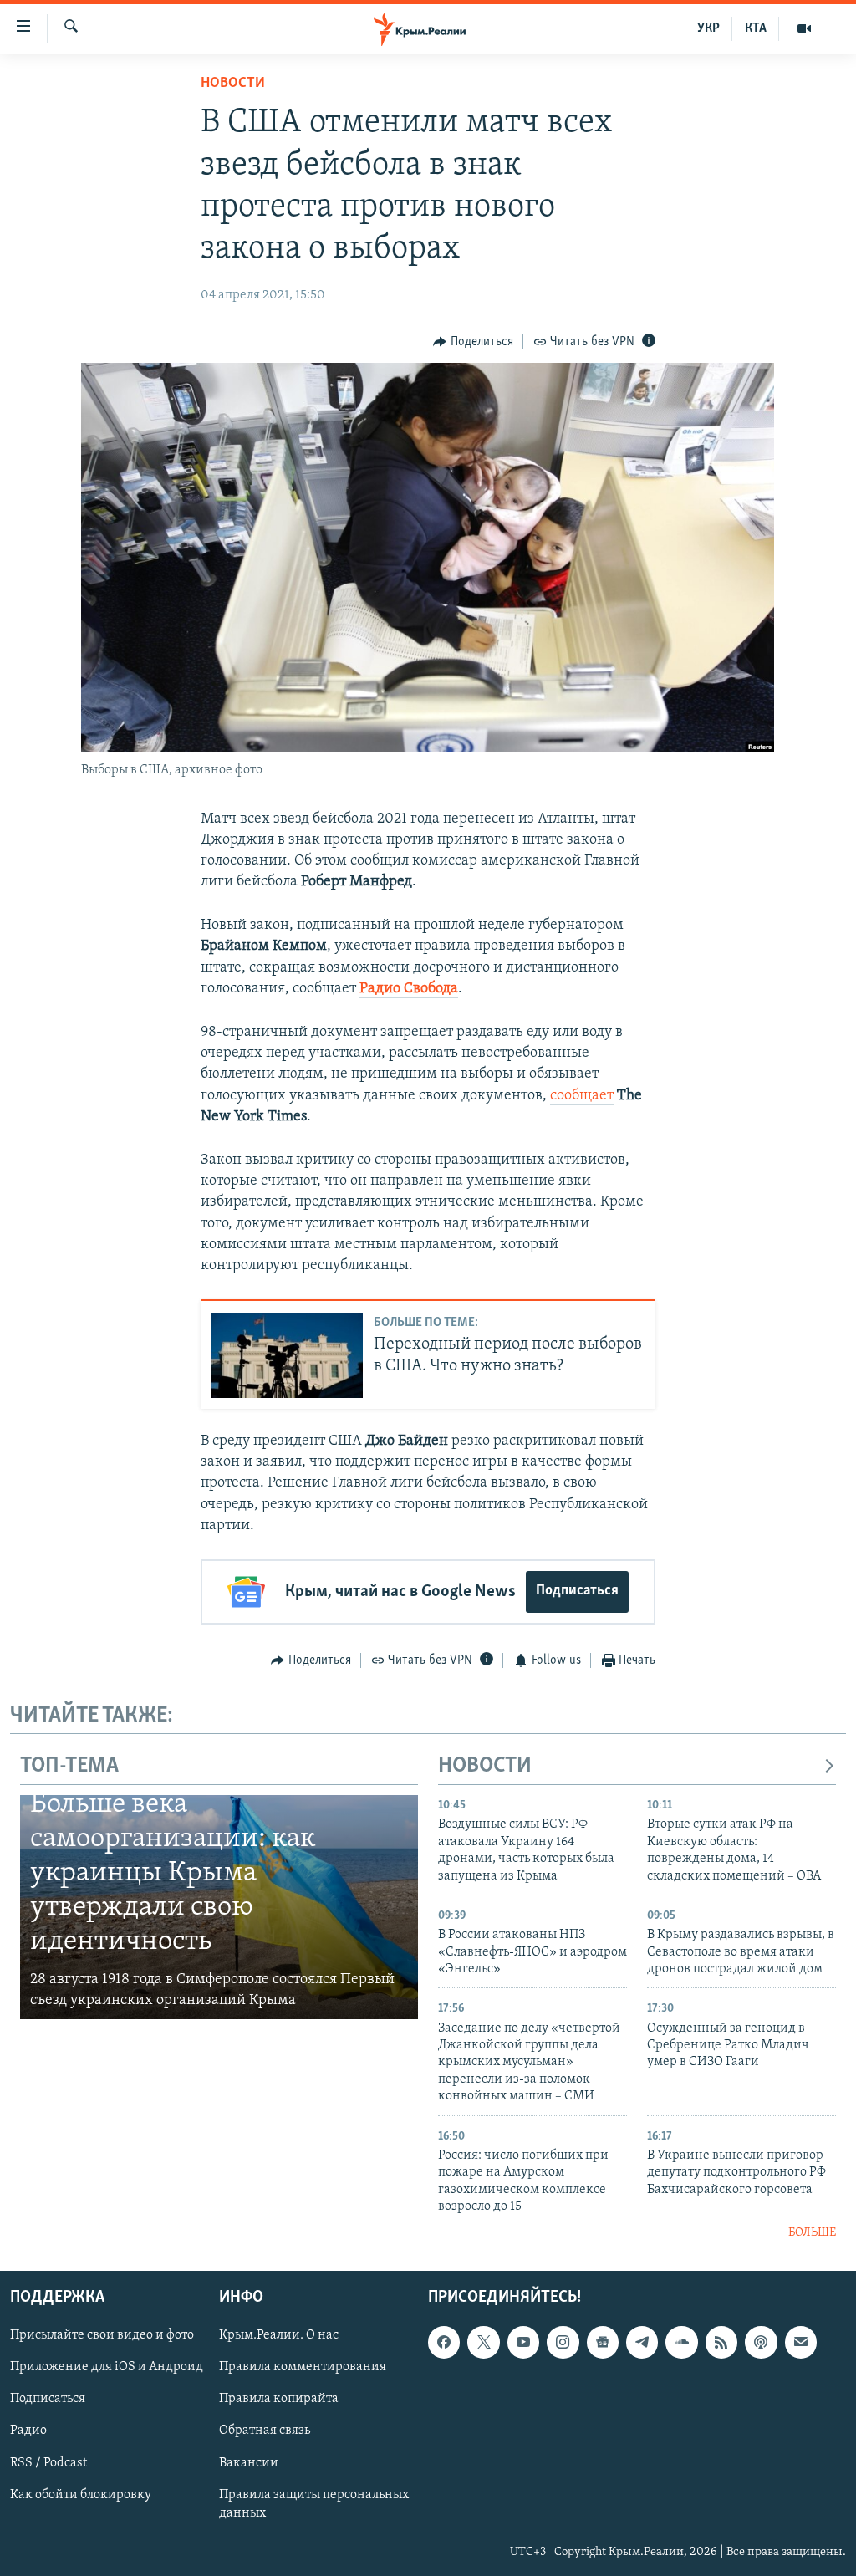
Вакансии (249, 2462)
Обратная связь (265, 2431)
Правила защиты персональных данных (314, 2503)
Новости (233, 84)
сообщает (582, 1096)
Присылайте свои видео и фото (102, 2335)
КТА (756, 28)
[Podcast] (761, 2342)
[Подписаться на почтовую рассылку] (801, 2342)
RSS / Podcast (48, 2462)
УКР (708, 28)
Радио (28, 2431)
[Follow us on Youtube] (523, 2342)
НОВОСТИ (485, 1766)
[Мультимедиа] (804, 28)
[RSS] (721, 2342)
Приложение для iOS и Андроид (107, 2367)
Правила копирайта (279, 2399)
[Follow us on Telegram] (642, 2342)
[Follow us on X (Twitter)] (483, 2342)
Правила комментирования (303, 2367)
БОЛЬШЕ (812, 2233)
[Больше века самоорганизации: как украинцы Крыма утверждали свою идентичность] (219, 1907)
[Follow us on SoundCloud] (681, 2342)
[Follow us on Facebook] (444, 2342)
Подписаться (577, 1591)
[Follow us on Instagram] (563, 2342)
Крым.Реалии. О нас (279, 2335)
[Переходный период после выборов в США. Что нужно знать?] (287, 1355)
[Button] (473, 342)
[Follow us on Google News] (603, 2342)
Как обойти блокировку (81, 2494)
